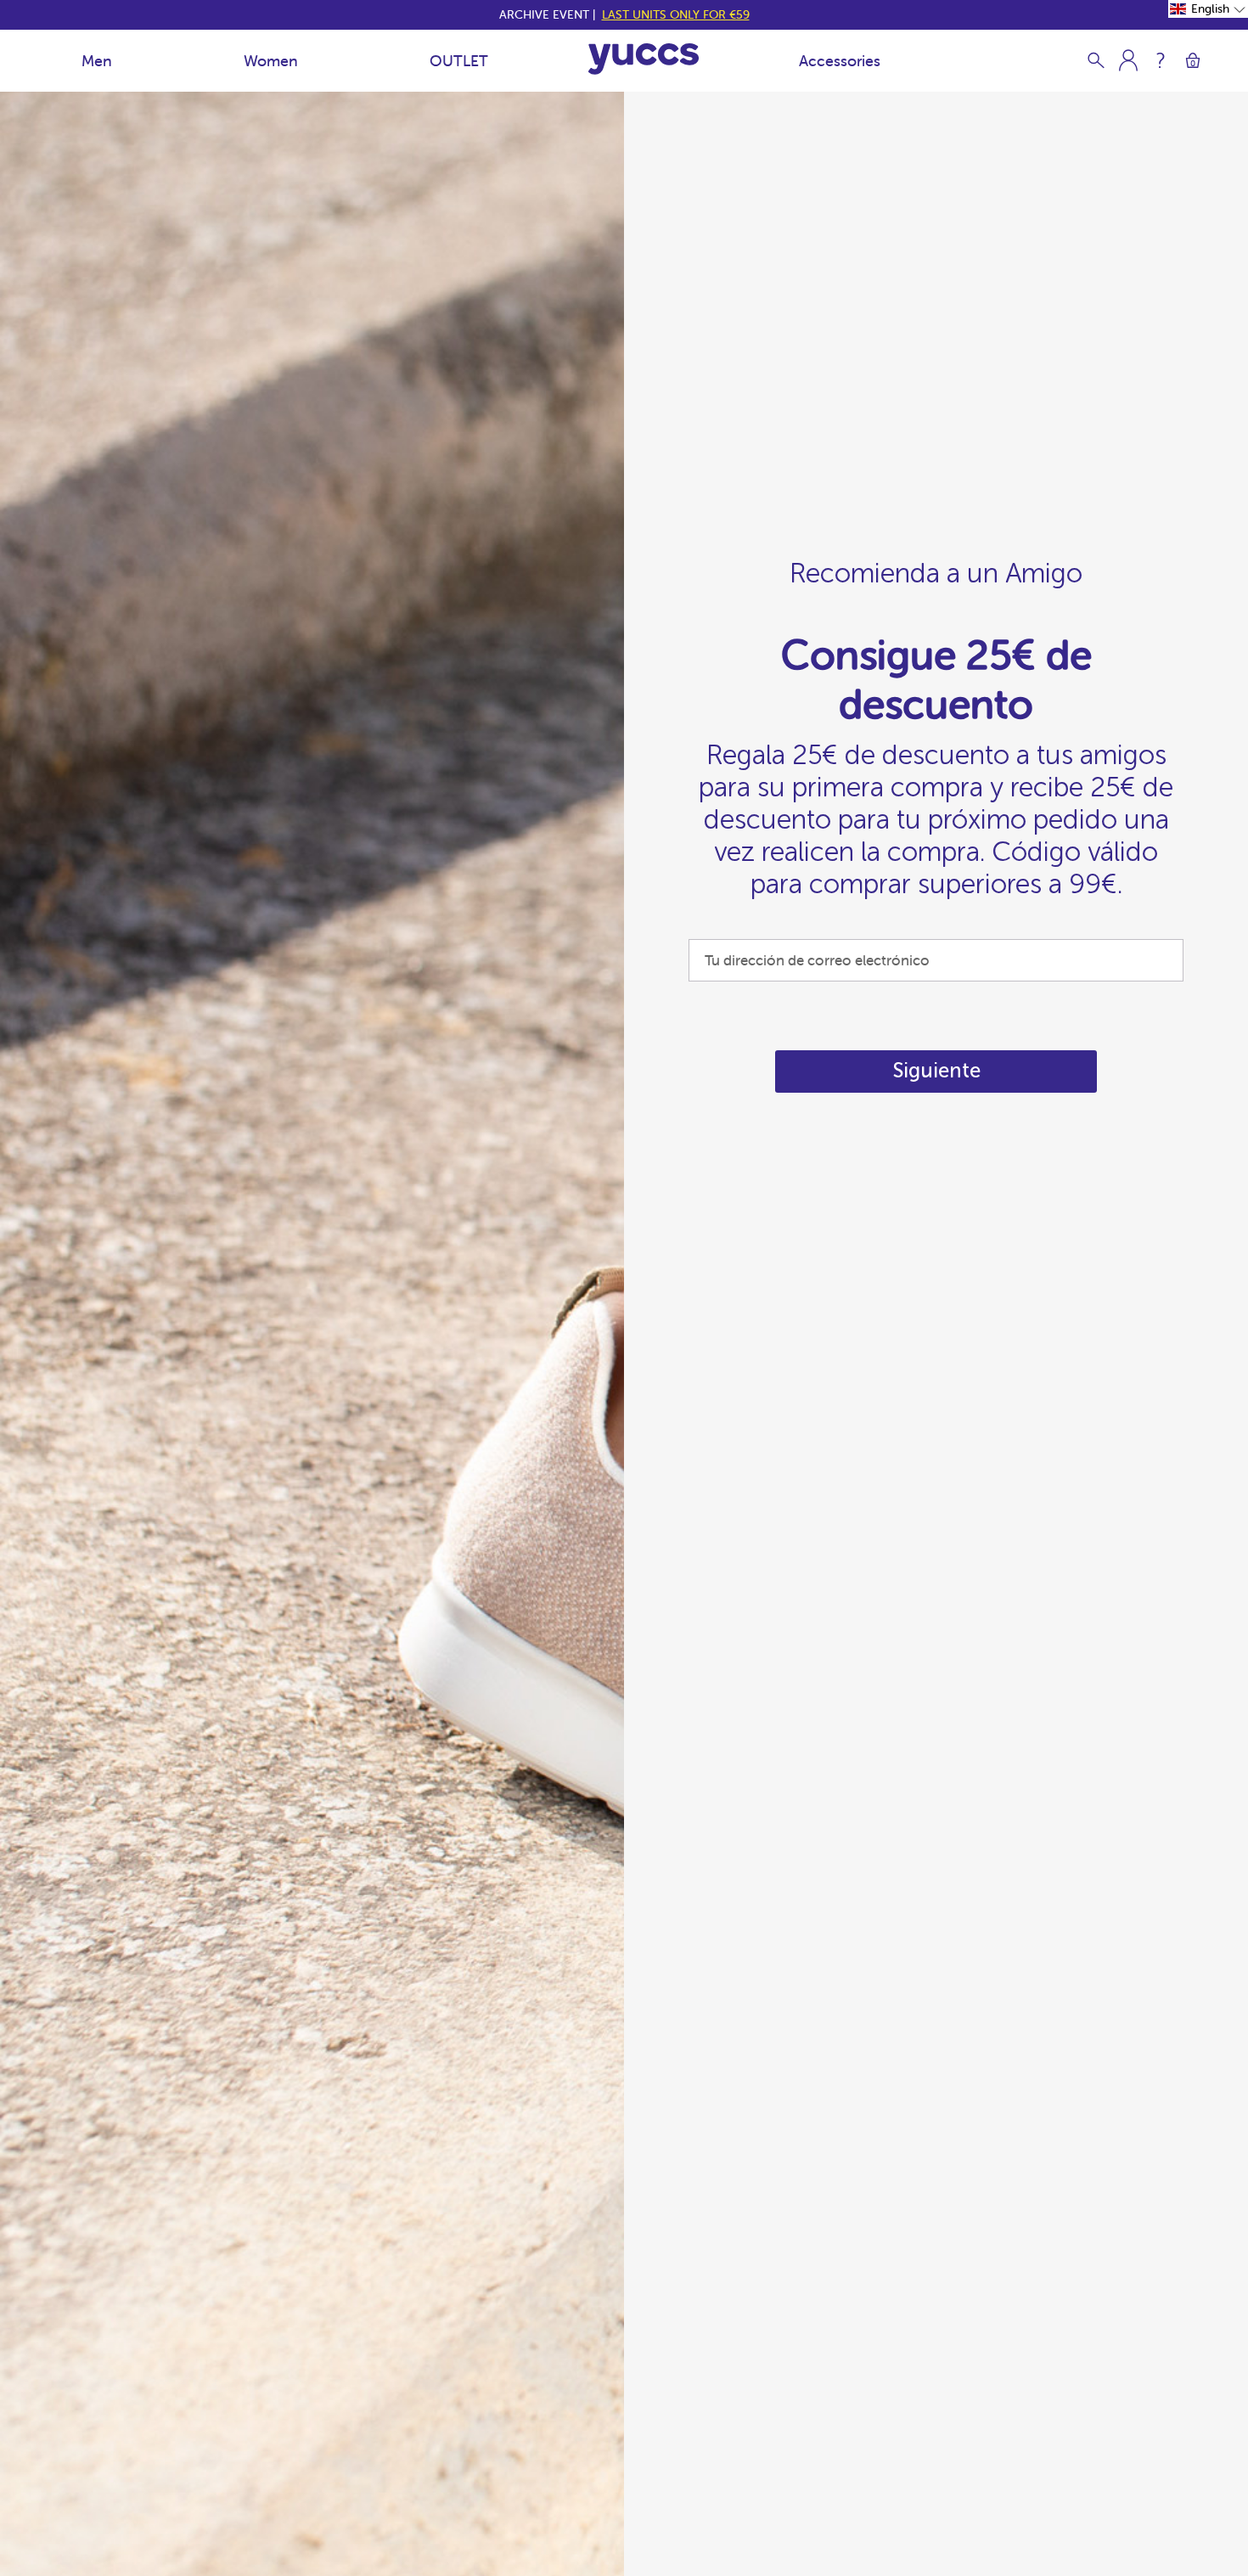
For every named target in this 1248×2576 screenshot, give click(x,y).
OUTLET (459, 61)
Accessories (840, 61)
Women (271, 61)
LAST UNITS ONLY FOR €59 (676, 14)
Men (97, 61)
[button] (1208, 9)
